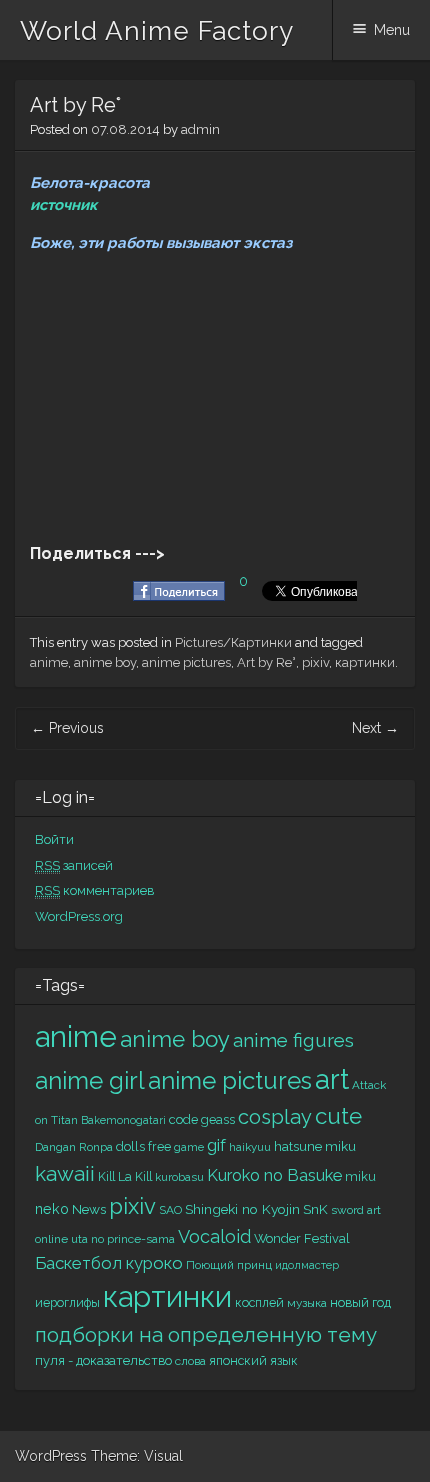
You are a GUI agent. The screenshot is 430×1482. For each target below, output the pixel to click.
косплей (259, 1302)
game (189, 1147)
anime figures (293, 1040)
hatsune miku (315, 1146)
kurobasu (179, 1177)
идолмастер (307, 1265)
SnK (315, 1209)
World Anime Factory (157, 31)
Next (375, 728)
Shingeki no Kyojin (242, 1209)
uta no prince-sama (123, 1239)
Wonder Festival (302, 1238)
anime (49, 662)
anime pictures (186, 662)
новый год (360, 1302)
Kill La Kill (125, 1176)
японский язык (253, 1360)
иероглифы (67, 1302)
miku (360, 1176)
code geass (202, 1119)
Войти (54, 839)
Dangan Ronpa (74, 1147)
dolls (130, 1146)
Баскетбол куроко (109, 1263)
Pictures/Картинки (233, 642)
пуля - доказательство (103, 1360)
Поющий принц (229, 1265)
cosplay (275, 1117)
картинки (365, 662)
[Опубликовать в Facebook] (179, 596)
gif (216, 1145)
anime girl (90, 1080)
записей (74, 865)
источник (64, 205)
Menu (392, 30)
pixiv (315, 662)
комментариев (95, 890)
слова (190, 1361)
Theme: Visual (137, 1456)
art (332, 1079)
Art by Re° (266, 662)
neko (52, 1208)
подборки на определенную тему (206, 1335)
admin (200, 129)
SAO (170, 1210)
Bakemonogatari (123, 1120)
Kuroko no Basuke (274, 1175)
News (89, 1209)
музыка (307, 1303)
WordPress (51, 1456)
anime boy (105, 662)
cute (338, 1116)
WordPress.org (79, 916)
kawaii (65, 1174)
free (159, 1146)
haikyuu (250, 1147)
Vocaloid (214, 1236)
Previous (67, 728)
